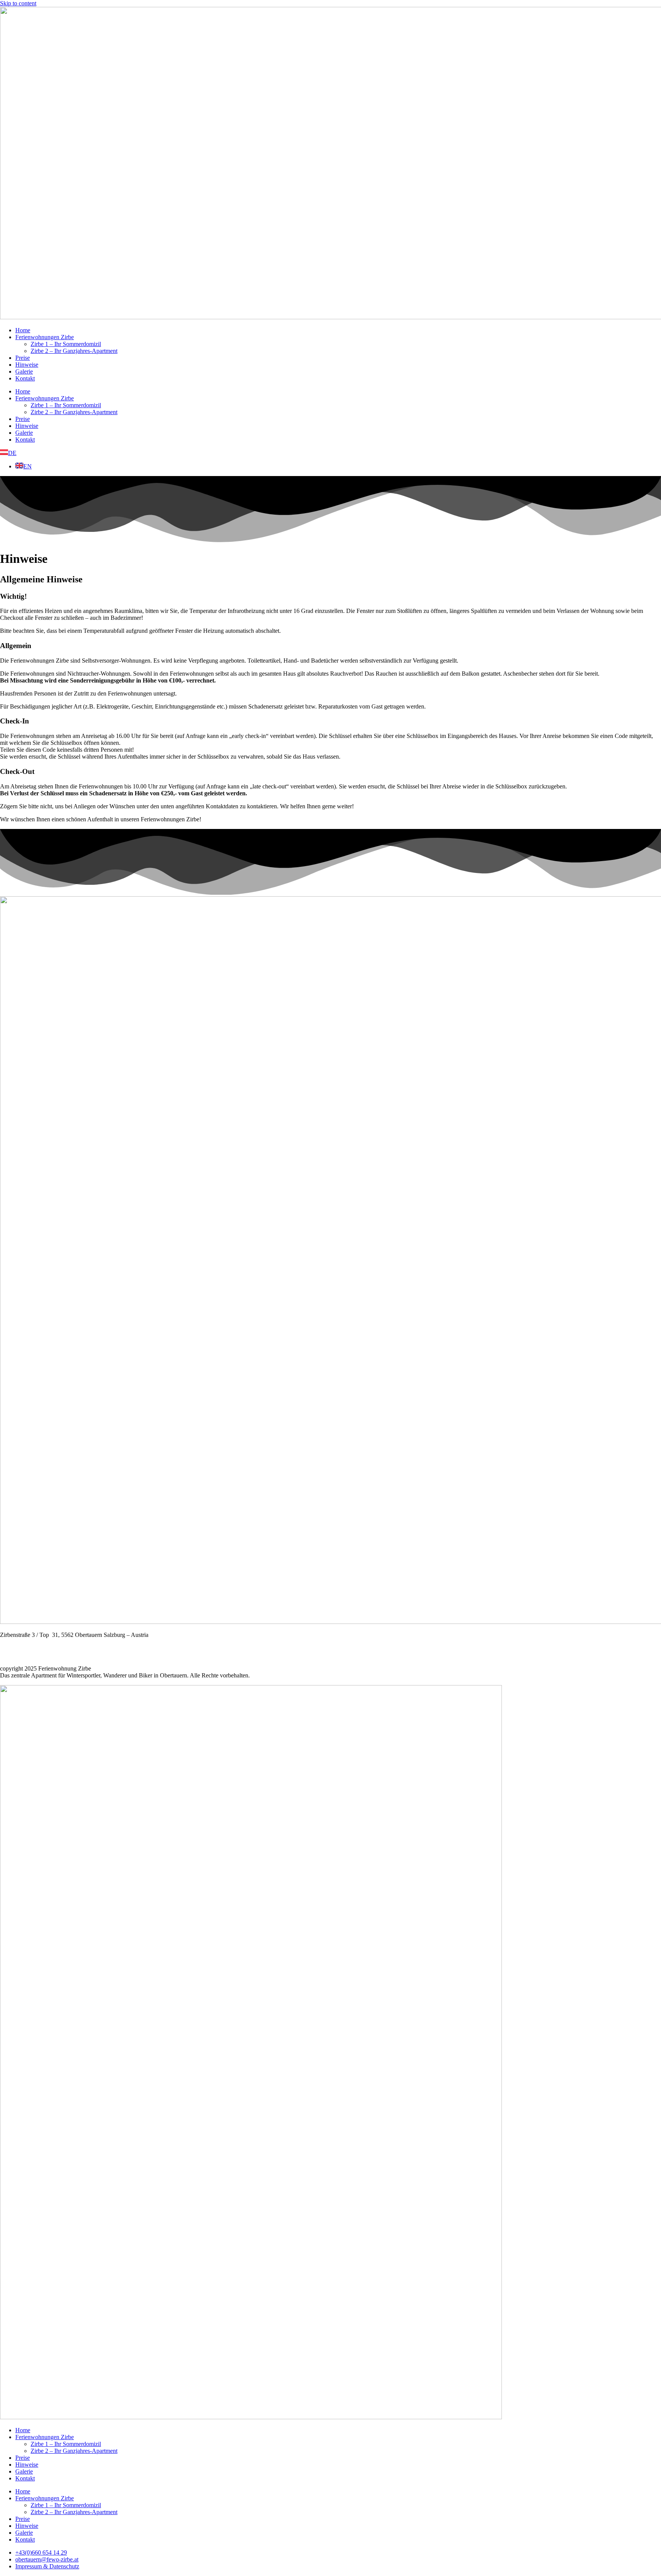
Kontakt (25, 378)
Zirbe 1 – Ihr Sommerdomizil (66, 344)
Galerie (24, 371)
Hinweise (27, 365)
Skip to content (18, 3)
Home (23, 330)
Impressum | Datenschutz (30, 1655)
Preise (23, 358)
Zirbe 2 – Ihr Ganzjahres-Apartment (74, 351)
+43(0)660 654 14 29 (26, 1642)
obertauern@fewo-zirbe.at (33, 1649)
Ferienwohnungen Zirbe (45, 337)
